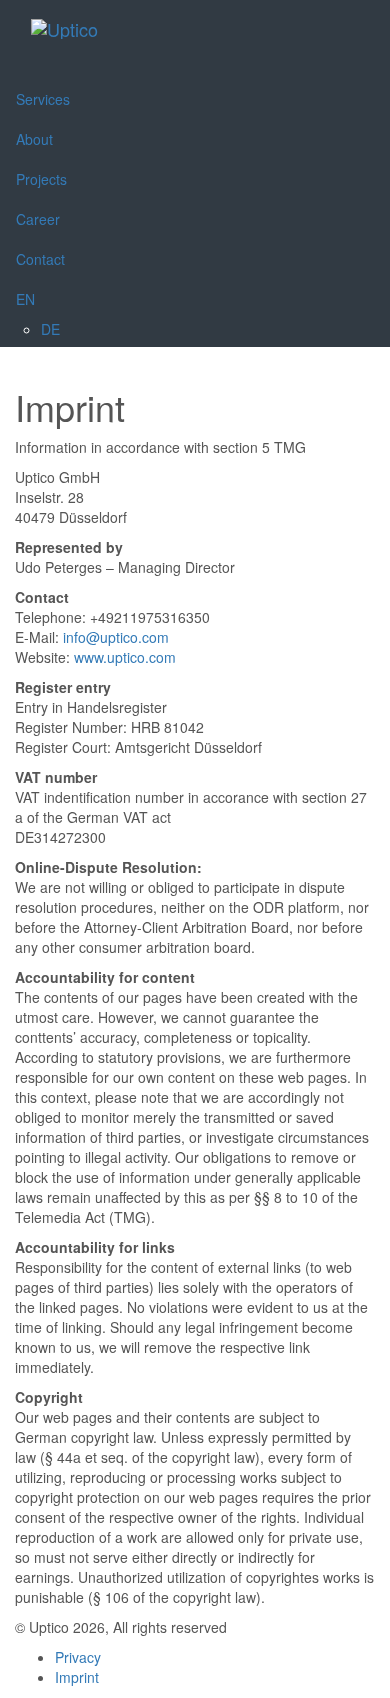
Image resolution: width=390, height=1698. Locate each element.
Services (43, 99)
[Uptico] (64, 26)
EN (25, 299)
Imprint (77, 1677)
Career (38, 219)
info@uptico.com (116, 637)
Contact (40, 259)
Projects (41, 179)
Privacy (78, 1657)
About (34, 139)
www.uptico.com (125, 657)
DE (50, 329)
